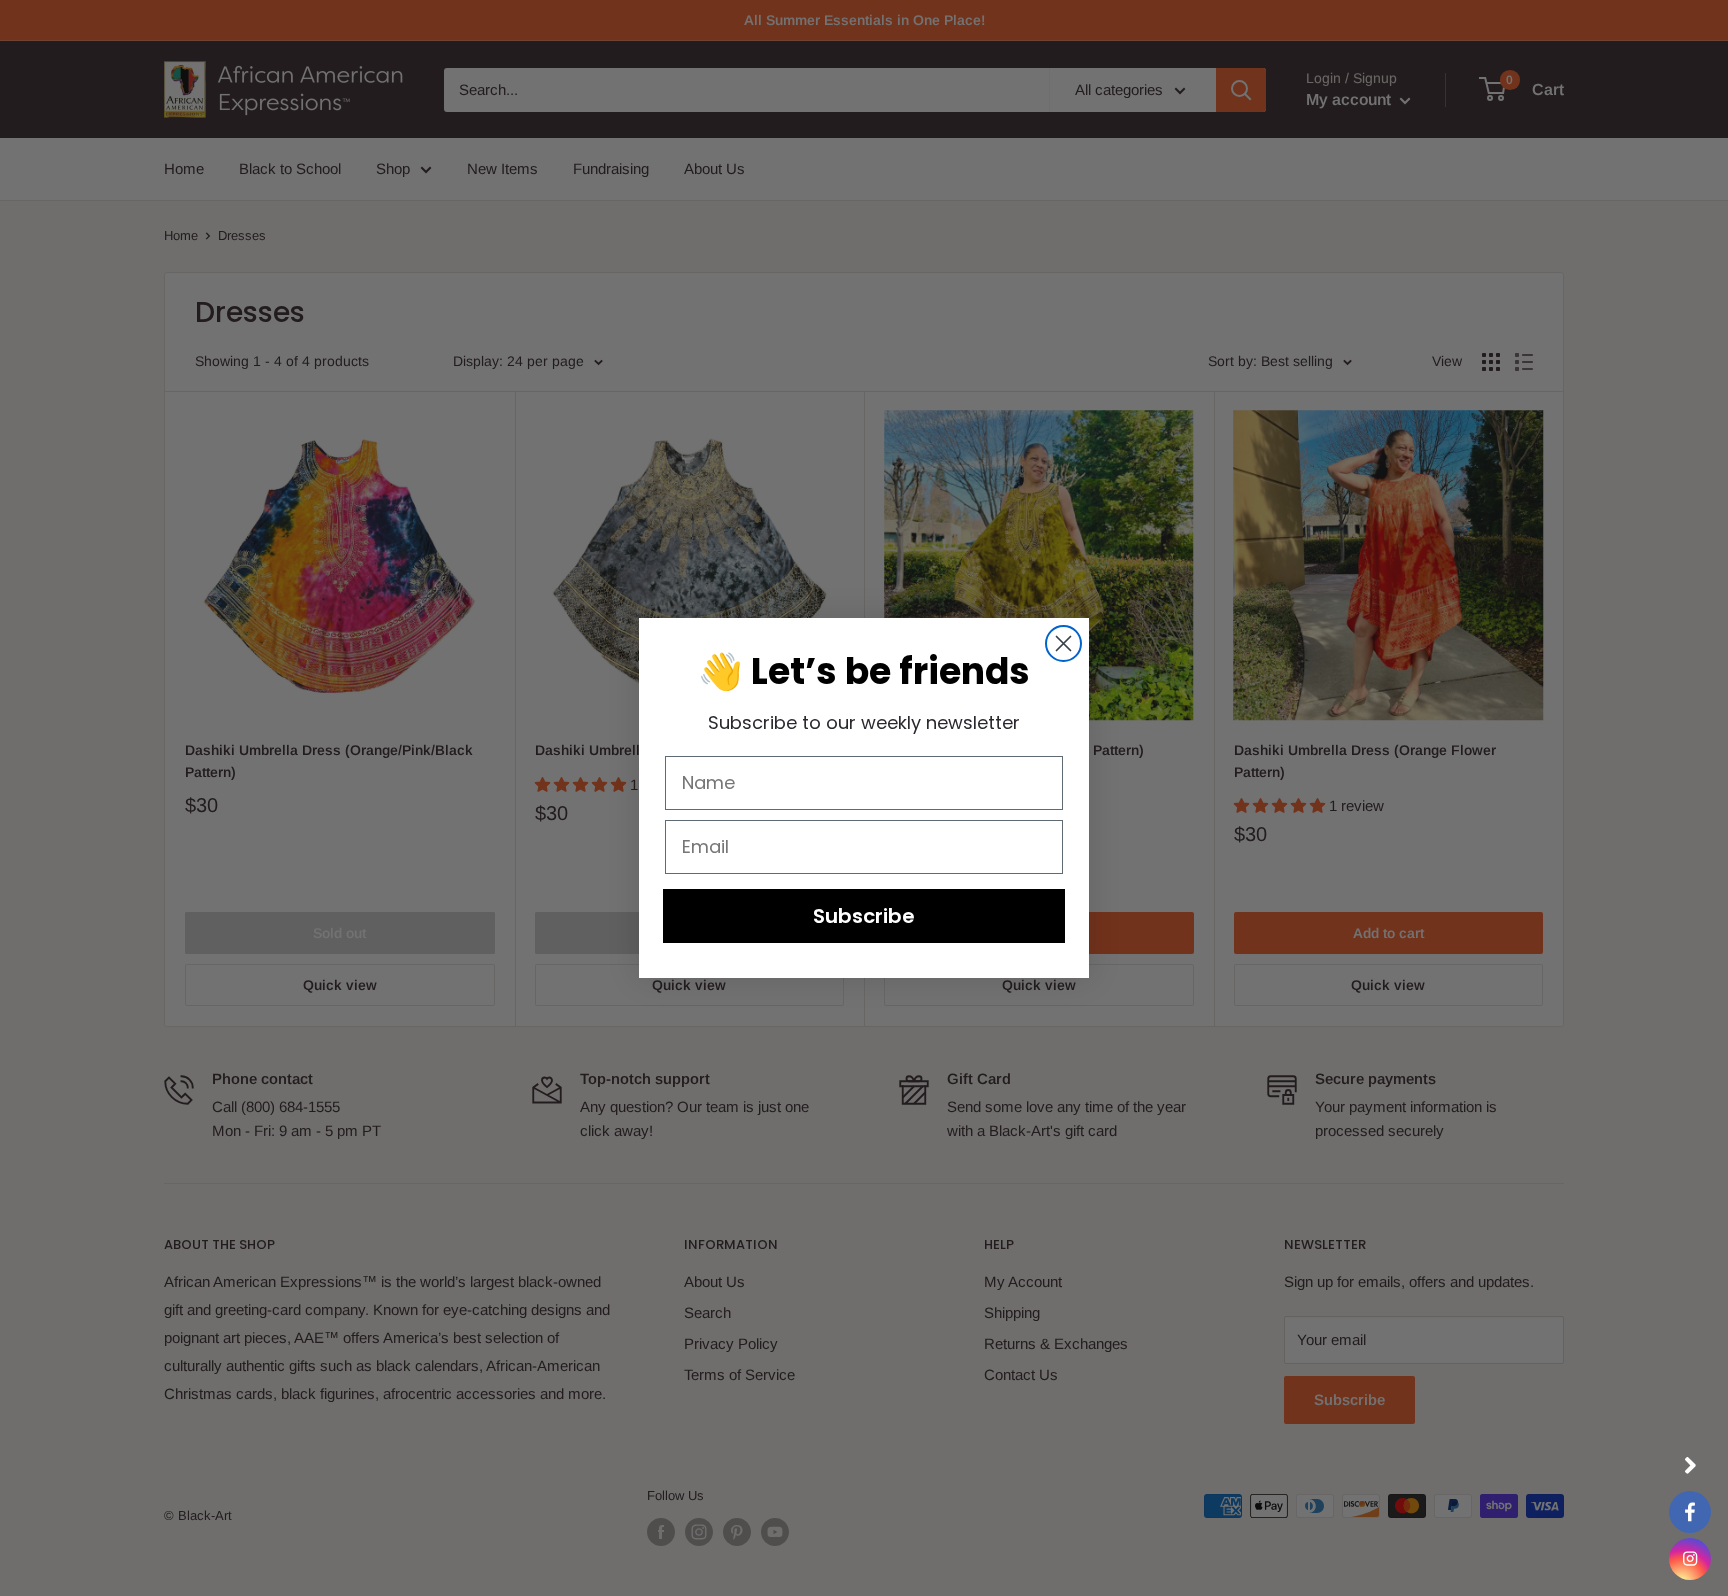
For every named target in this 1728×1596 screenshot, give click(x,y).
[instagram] (1690, 1559)
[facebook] (1690, 1512)
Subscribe (864, 916)
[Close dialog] (1063, 643)
